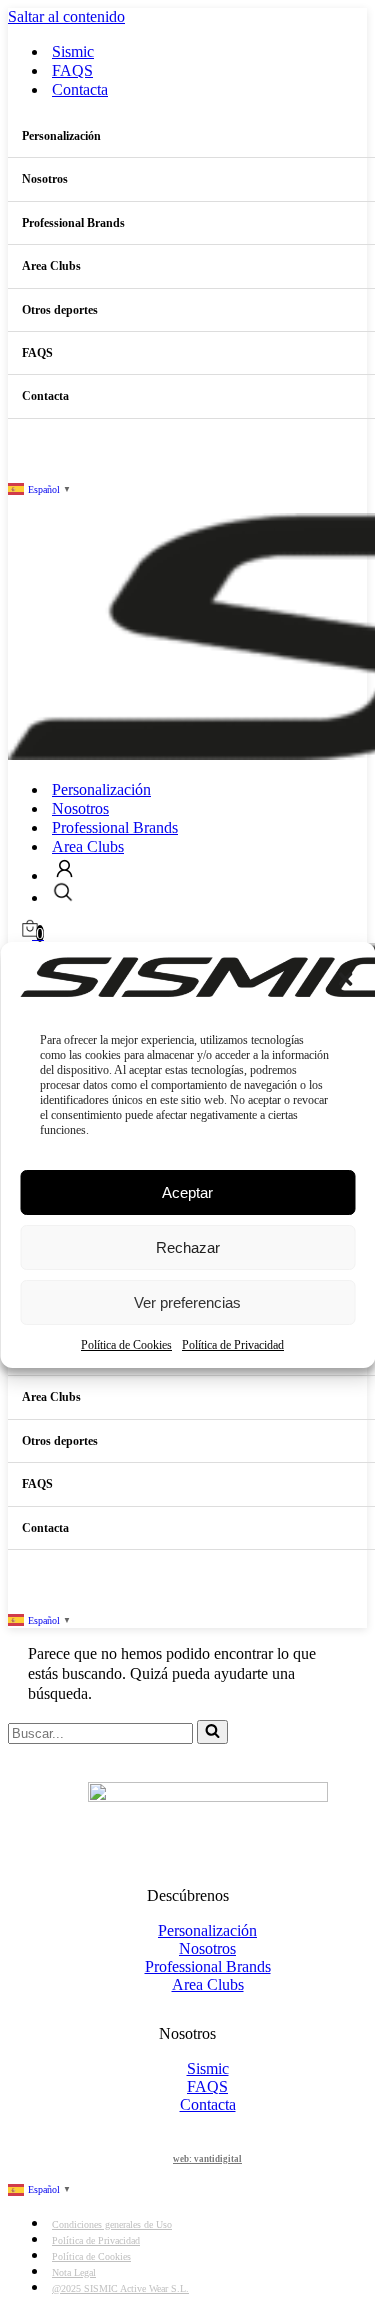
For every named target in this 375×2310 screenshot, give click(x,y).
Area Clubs (88, 846)
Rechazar (188, 1247)
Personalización (101, 789)
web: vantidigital (207, 2159)
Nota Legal (74, 2272)
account (64, 868)
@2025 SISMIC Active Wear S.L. (120, 2288)
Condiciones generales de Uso (112, 2224)
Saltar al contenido (66, 16)
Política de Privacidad (233, 1345)
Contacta (80, 89)
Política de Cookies (126, 1345)
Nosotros (80, 808)
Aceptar (187, 1192)
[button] (345, 979)
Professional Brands (115, 827)
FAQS (72, 70)
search (63, 892)
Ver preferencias (187, 1302)
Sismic (73, 51)
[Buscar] (212, 1732)
